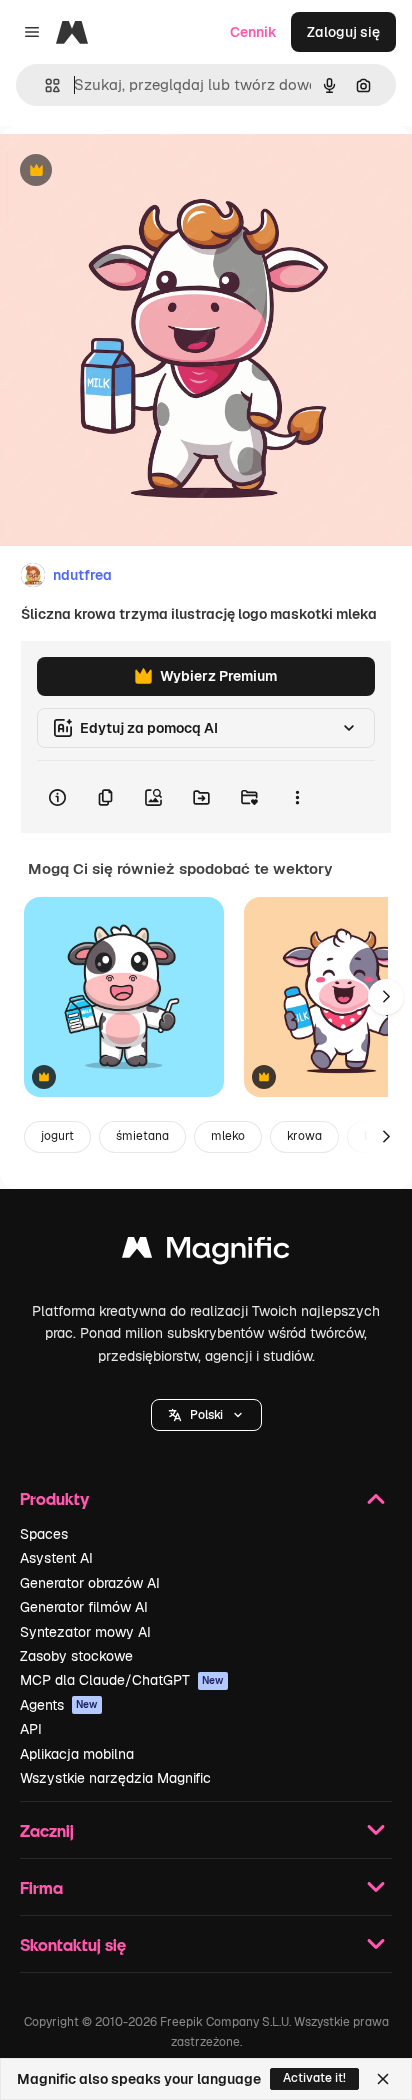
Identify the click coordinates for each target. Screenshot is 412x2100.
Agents (59, 1705)
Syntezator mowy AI (85, 1632)
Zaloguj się (343, 32)
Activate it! (314, 2078)
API (31, 1729)
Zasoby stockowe (76, 1656)
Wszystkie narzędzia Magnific (115, 1778)
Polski (206, 1415)
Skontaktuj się (73, 1944)
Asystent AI (56, 1558)
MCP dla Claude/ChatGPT (122, 1680)
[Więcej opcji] (297, 797)
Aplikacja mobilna (77, 1754)
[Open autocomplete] (44, 85)
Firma (41, 1887)
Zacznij (47, 1830)
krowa (304, 1136)
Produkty (54, 1498)
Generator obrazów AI (90, 1583)
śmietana (142, 1136)
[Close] (383, 2079)
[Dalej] (386, 997)
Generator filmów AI (84, 1607)
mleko (228, 1136)
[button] (206, 1415)
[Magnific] (206, 1252)
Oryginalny (138, 171)
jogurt (57, 1136)
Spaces (44, 1534)
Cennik (253, 32)
